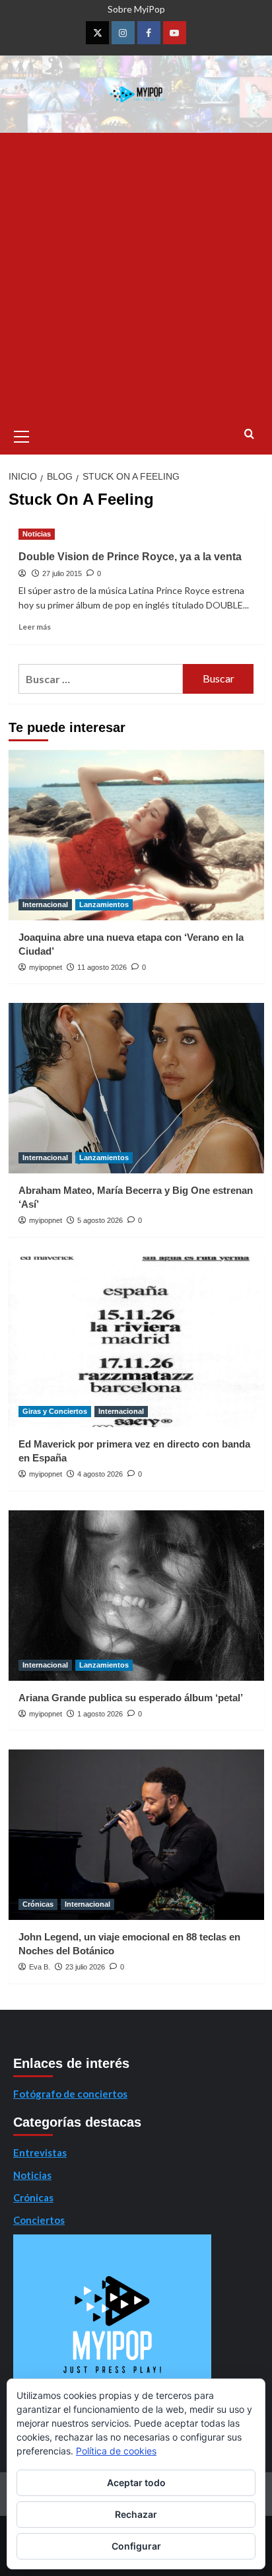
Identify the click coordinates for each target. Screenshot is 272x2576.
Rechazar (136, 2514)
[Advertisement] (136, 276)
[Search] (249, 434)
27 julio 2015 (62, 573)
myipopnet (46, 967)
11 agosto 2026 (102, 967)
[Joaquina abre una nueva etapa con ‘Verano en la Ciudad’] (136, 835)
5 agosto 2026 (100, 1220)
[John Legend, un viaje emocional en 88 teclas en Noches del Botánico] (136, 1835)
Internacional (45, 904)
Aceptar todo (136, 2483)
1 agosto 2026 (100, 1714)
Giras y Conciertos (55, 1411)
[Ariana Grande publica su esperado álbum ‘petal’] (136, 1596)
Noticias (37, 534)
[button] (22, 435)
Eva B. (40, 1967)
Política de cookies (116, 2451)
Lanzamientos (104, 904)
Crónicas (38, 1904)
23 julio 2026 (85, 1967)
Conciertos (39, 2220)
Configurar (136, 2546)
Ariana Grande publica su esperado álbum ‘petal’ (131, 1698)
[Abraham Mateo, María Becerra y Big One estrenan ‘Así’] (136, 1088)
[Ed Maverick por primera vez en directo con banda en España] (136, 1342)
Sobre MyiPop (136, 9)
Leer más (35, 627)
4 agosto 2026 (100, 1474)
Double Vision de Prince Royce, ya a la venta (130, 557)
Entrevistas (40, 2153)
